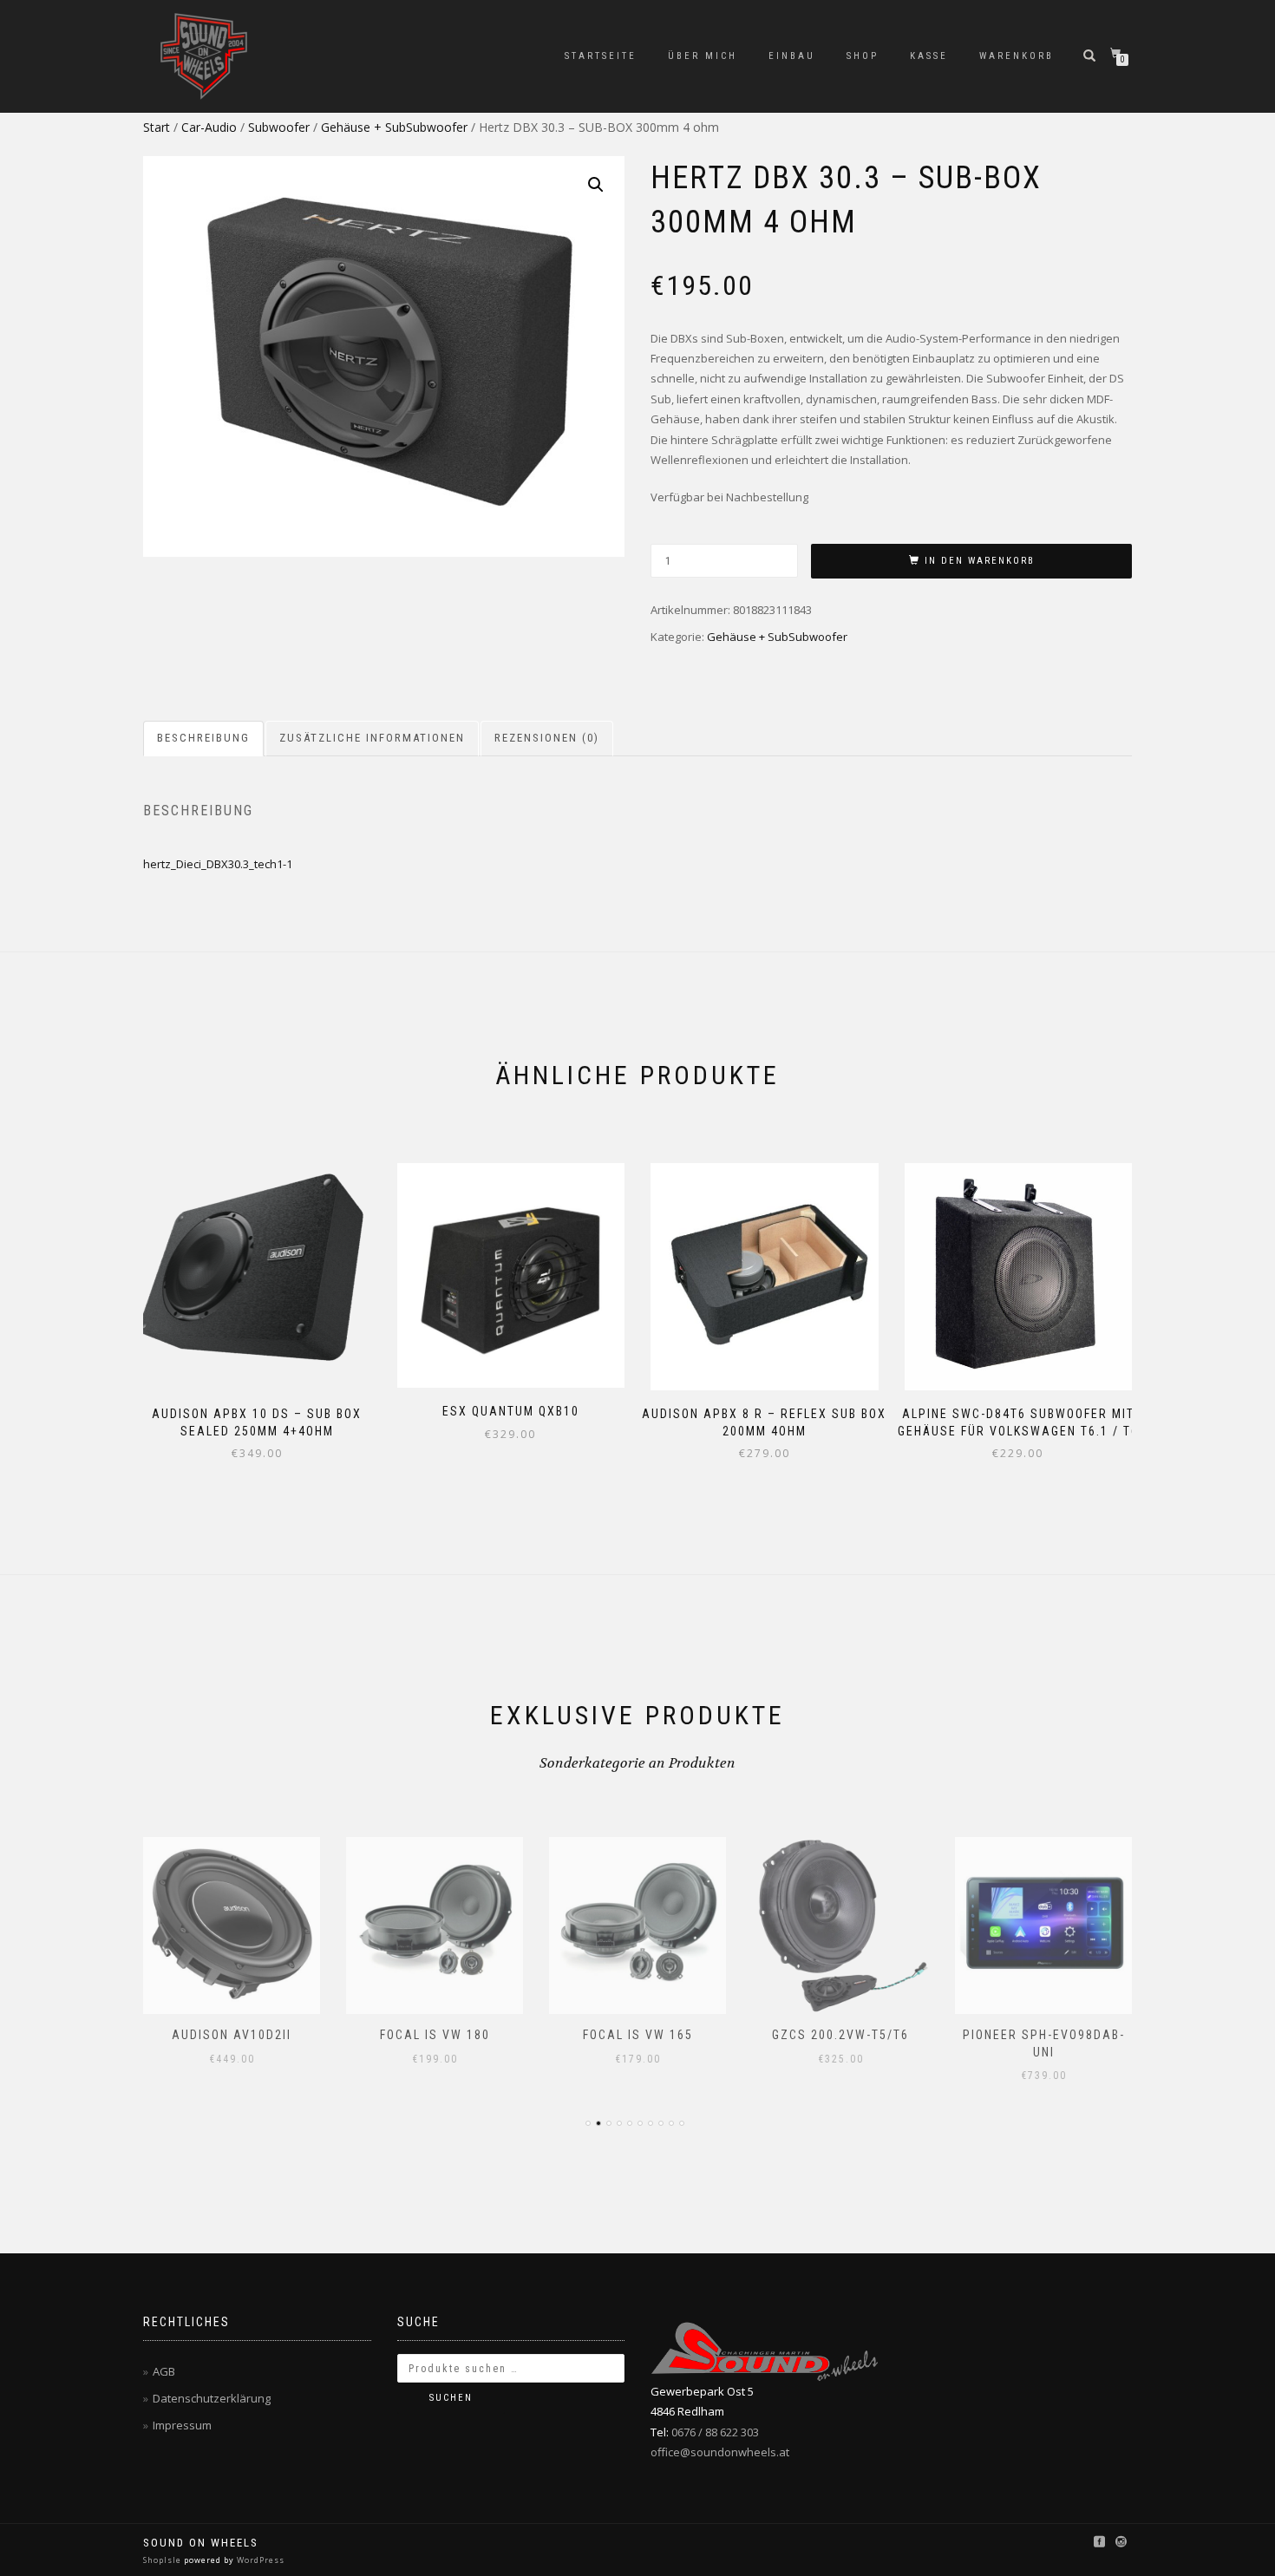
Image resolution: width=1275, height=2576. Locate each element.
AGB (164, 2371)
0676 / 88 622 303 (715, 2432)
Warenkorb (1017, 56)
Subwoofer (279, 127)
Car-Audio (209, 127)
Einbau (792, 56)
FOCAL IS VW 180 (435, 2035)
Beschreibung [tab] (203, 738)
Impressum (182, 2425)
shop (863, 56)
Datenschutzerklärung (212, 2398)
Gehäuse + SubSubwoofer (394, 127)
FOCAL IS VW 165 (638, 2035)
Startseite (601, 56)
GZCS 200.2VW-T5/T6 (840, 2035)
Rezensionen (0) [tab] (547, 738)
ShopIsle (163, 2560)
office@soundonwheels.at (720, 2452)
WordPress (259, 2560)
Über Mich (703, 56)
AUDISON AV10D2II (232, 2035)
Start (157, 127)
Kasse (929, 56)
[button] (596, 185)
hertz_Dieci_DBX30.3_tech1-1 (218, 864)
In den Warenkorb (980, 561)
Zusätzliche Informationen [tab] (372, 738)
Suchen (451, 2398)
